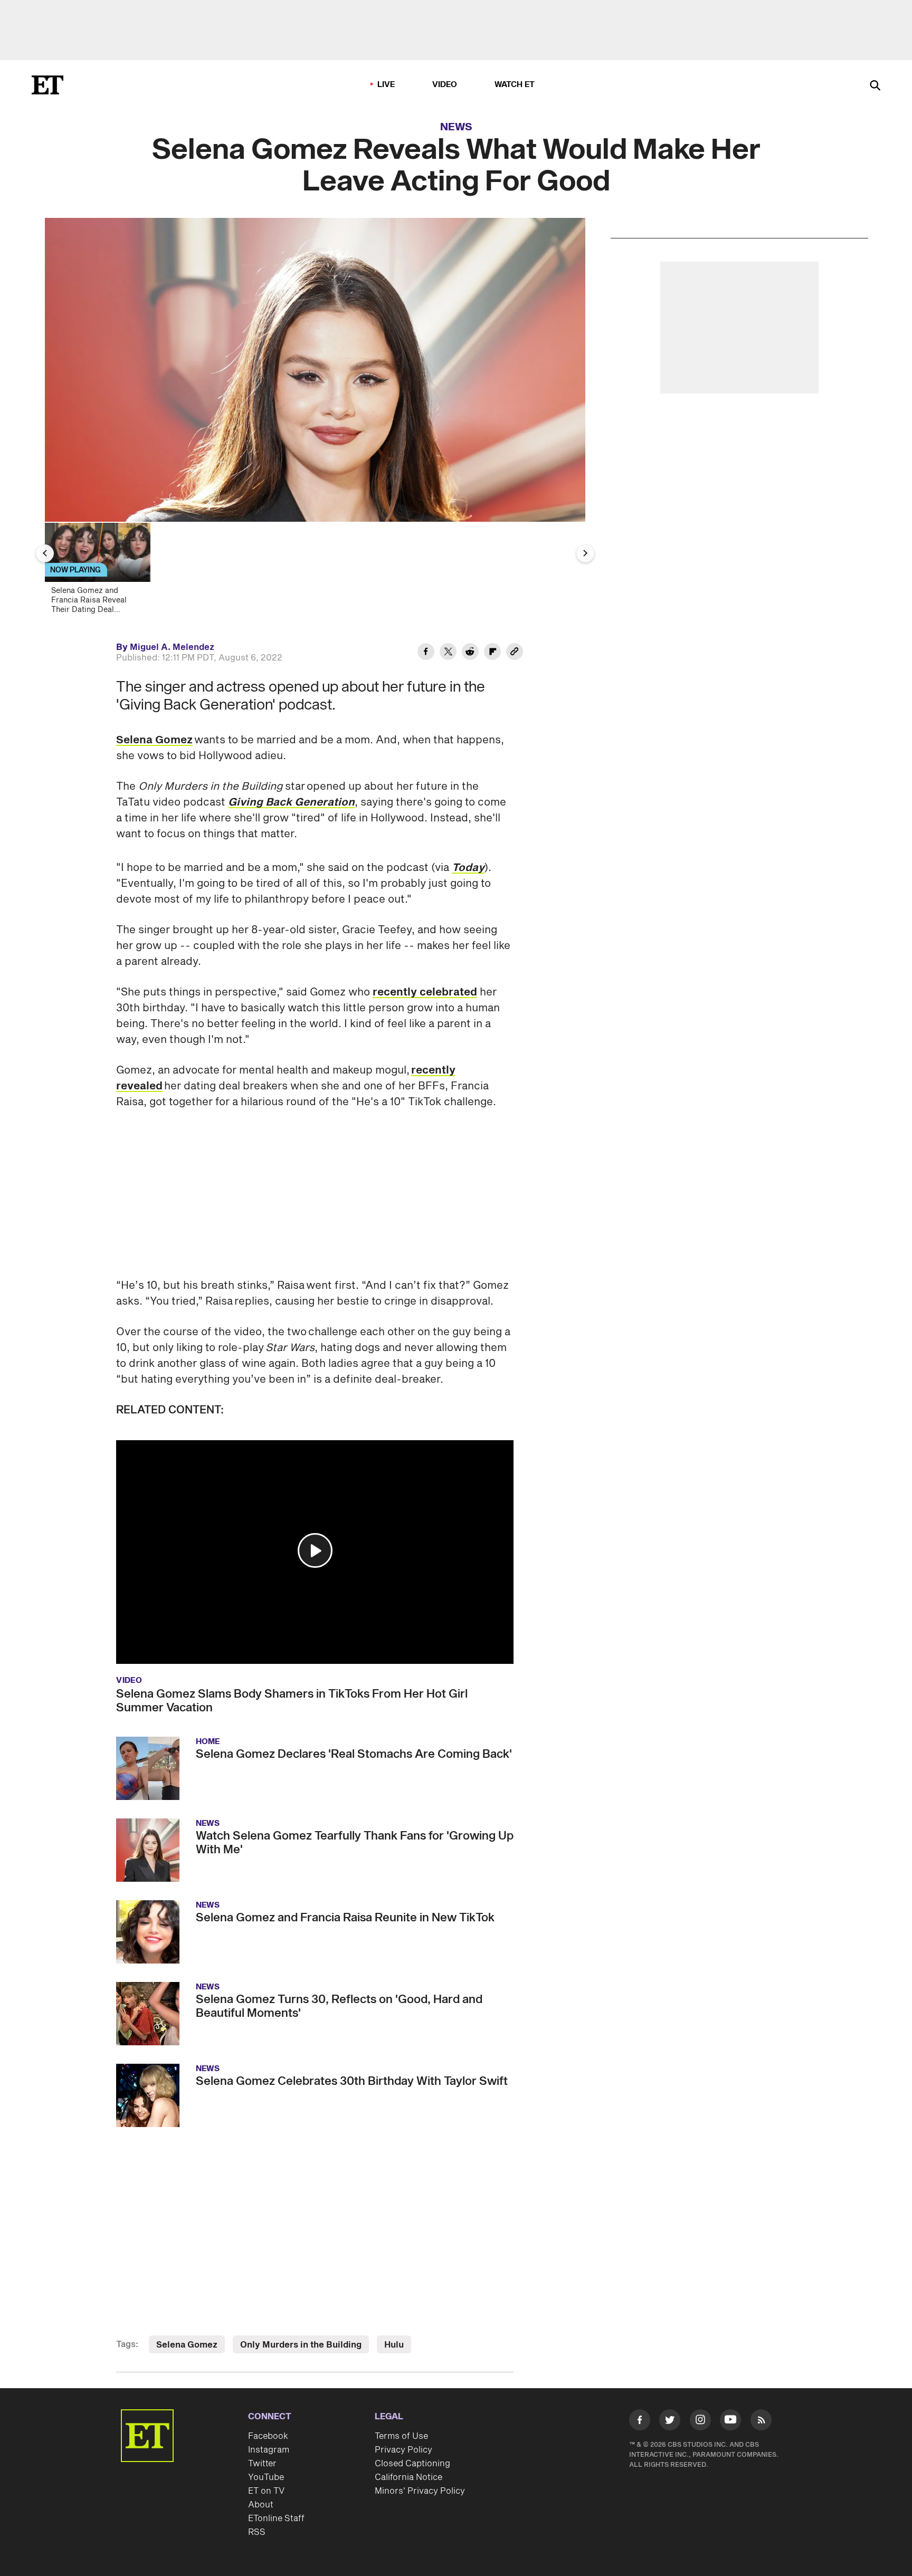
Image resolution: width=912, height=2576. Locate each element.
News (456, 127)
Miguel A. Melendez (172, 647)
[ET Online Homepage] (47, 85)
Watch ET (515, 85)
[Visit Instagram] (700, 2422)
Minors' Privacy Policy (420, 2491)
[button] (315, 1550)
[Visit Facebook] (640, 2422)
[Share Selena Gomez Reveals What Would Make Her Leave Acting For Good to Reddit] (470, 653)
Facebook (268, 2436)
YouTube (266, 2477)
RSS (257, 2532)
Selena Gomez (154, 740)
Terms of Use (401, 2436)
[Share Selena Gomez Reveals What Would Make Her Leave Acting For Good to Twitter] (448, 653)
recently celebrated (425, 992)
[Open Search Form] (875, 86)
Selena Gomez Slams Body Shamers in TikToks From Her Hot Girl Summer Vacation (292, 1701)
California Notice (408, 2477)
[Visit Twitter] (670, 2422)
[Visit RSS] (761, 2422)
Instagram (269, 2450)
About (261, 2505)
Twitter (262, 2464)
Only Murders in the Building (301, 2345)
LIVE (386, 85)
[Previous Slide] (45, 553)
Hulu (394, 2345)
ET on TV (266, 2491)
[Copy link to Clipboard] (515, 653)
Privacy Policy (403, 2450)
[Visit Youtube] (730, 2420)
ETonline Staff (276, 2518)
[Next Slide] (585, 553)
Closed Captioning (412, 2464)
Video (445, 85)
